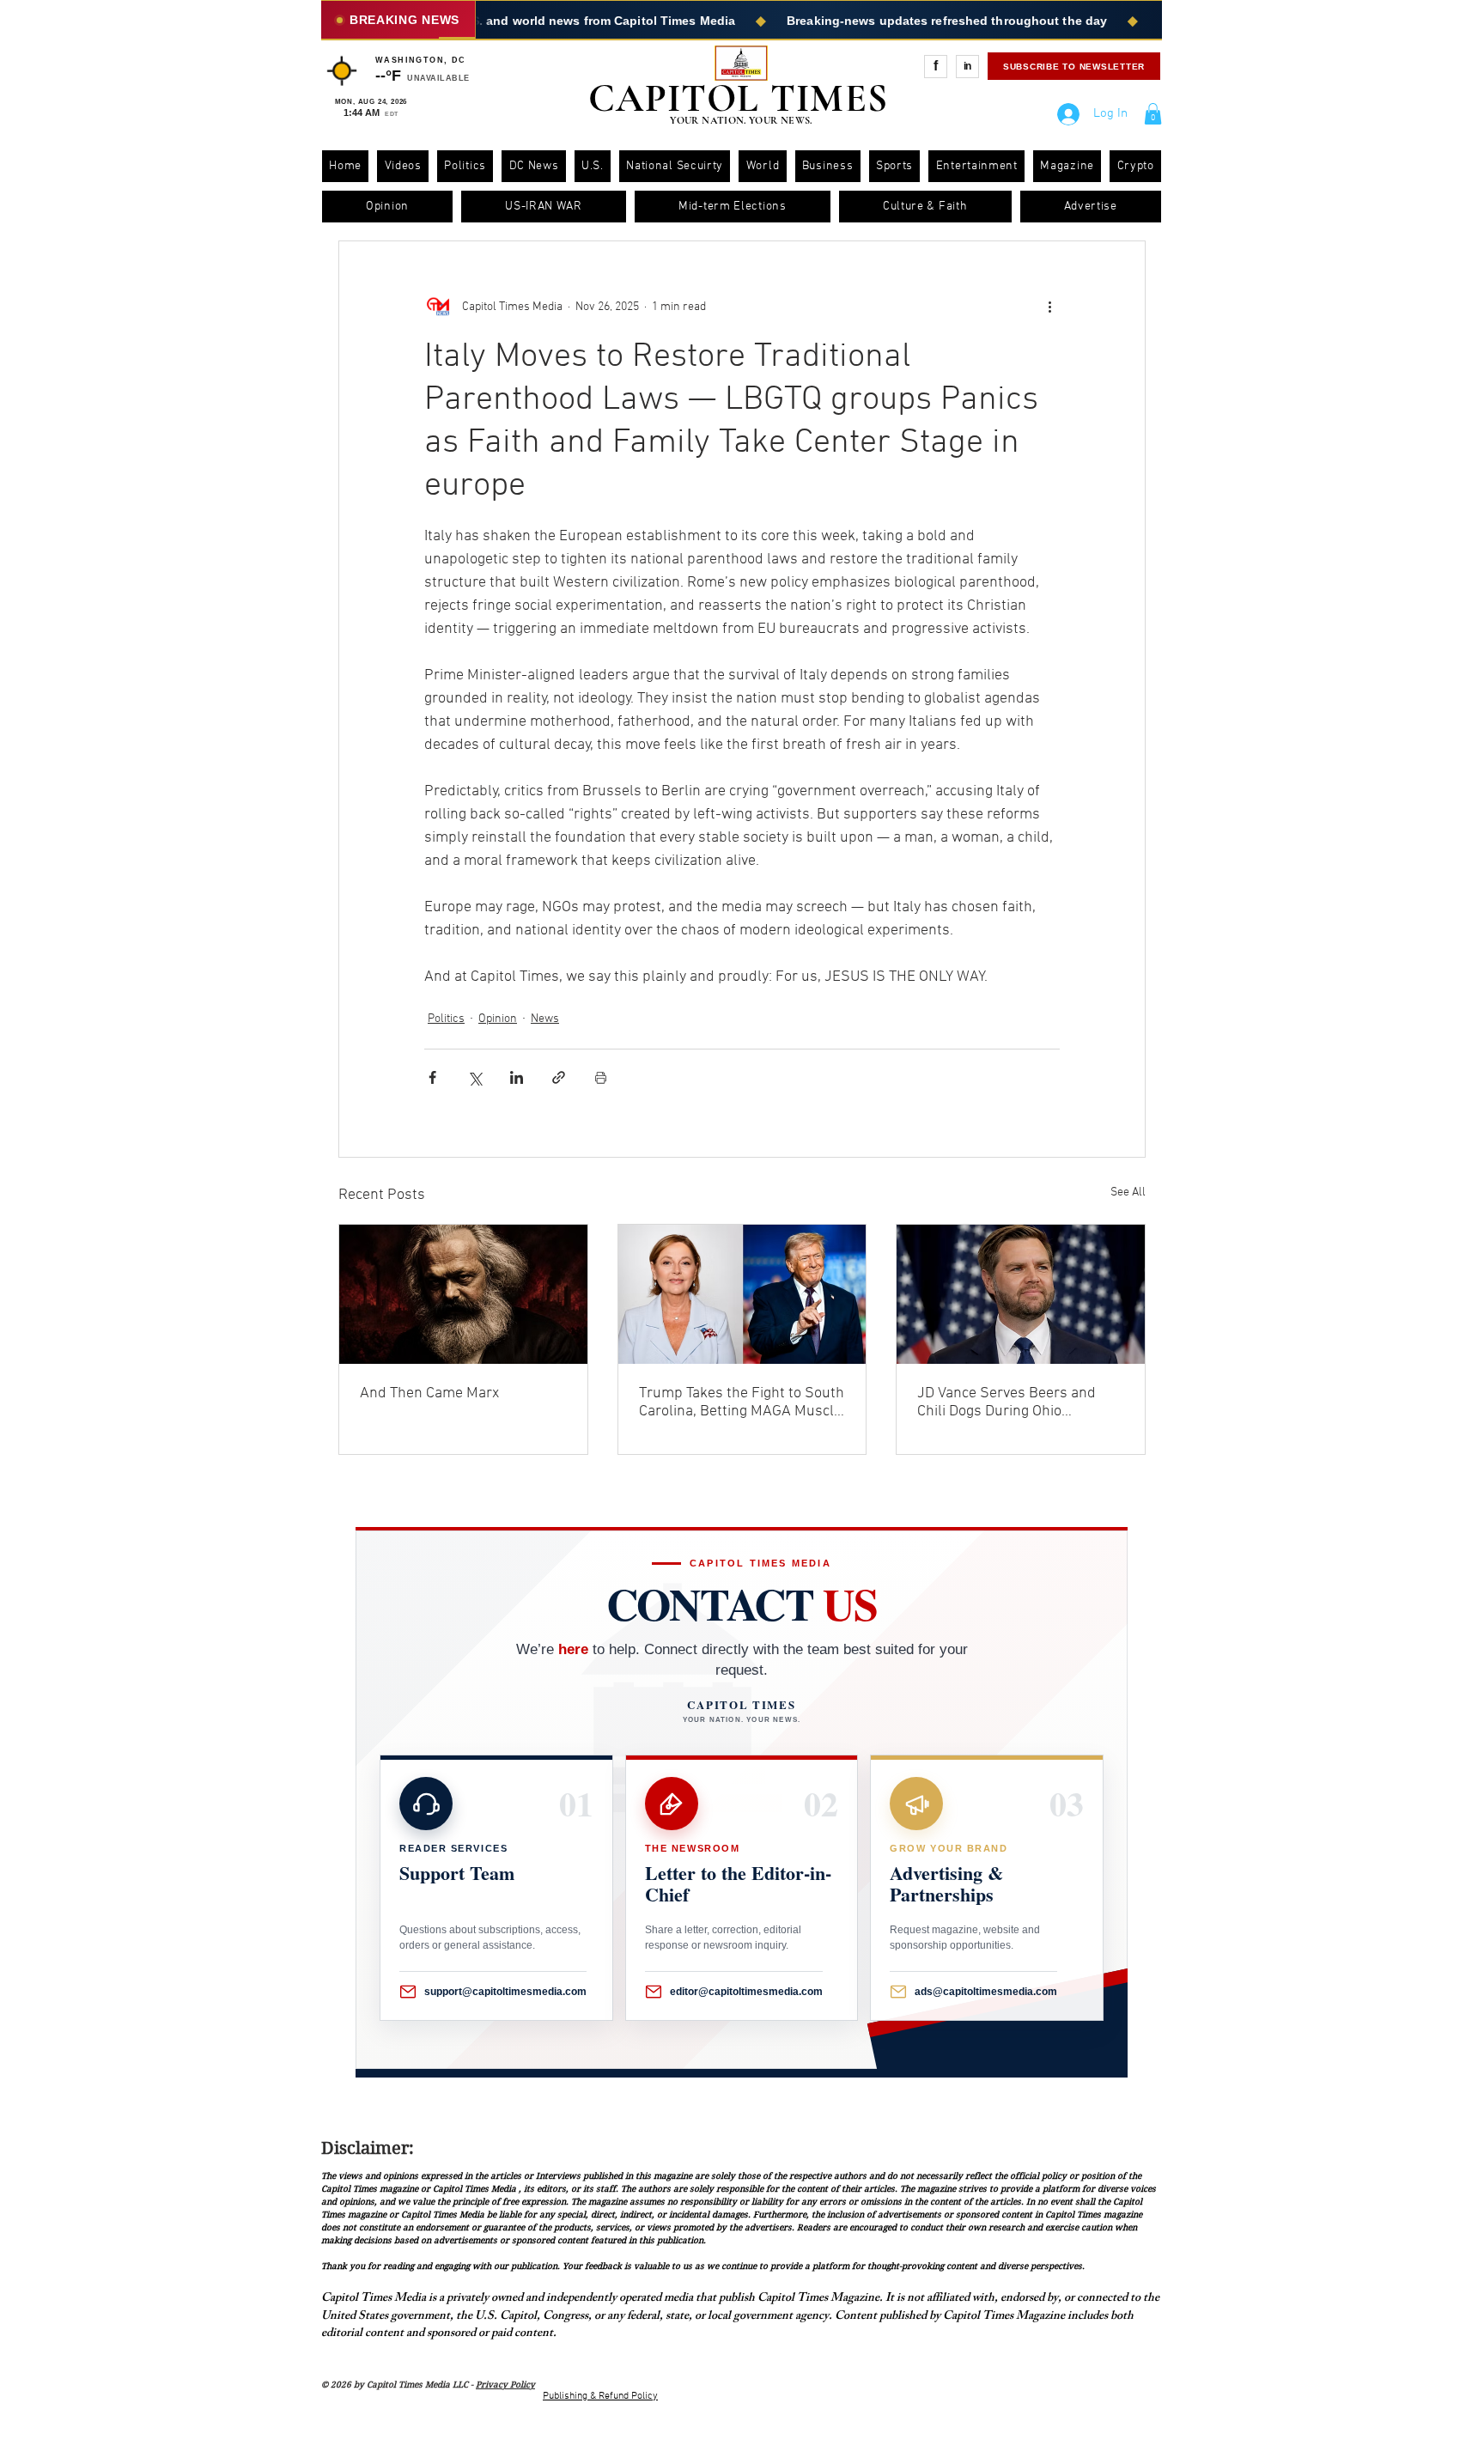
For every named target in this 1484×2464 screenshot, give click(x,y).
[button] (1153, 114)
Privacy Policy (505, 2385)
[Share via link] (559, 1077)
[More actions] (1049, 307)
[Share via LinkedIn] (517, 1077)
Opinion (498, 1019)
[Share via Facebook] (432, 1077)
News (545, 1019)
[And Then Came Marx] (463, 1294)
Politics (446, 1019)
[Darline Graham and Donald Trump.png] (742, 1294)
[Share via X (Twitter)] (474, 1077)
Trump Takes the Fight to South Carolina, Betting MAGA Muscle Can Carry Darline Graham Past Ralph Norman (742, 1402)
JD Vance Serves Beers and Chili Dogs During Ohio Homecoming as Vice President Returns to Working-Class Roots (1019, 1402)
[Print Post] (601, 1077)
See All (1128, 1192)
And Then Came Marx (429, 1393)
